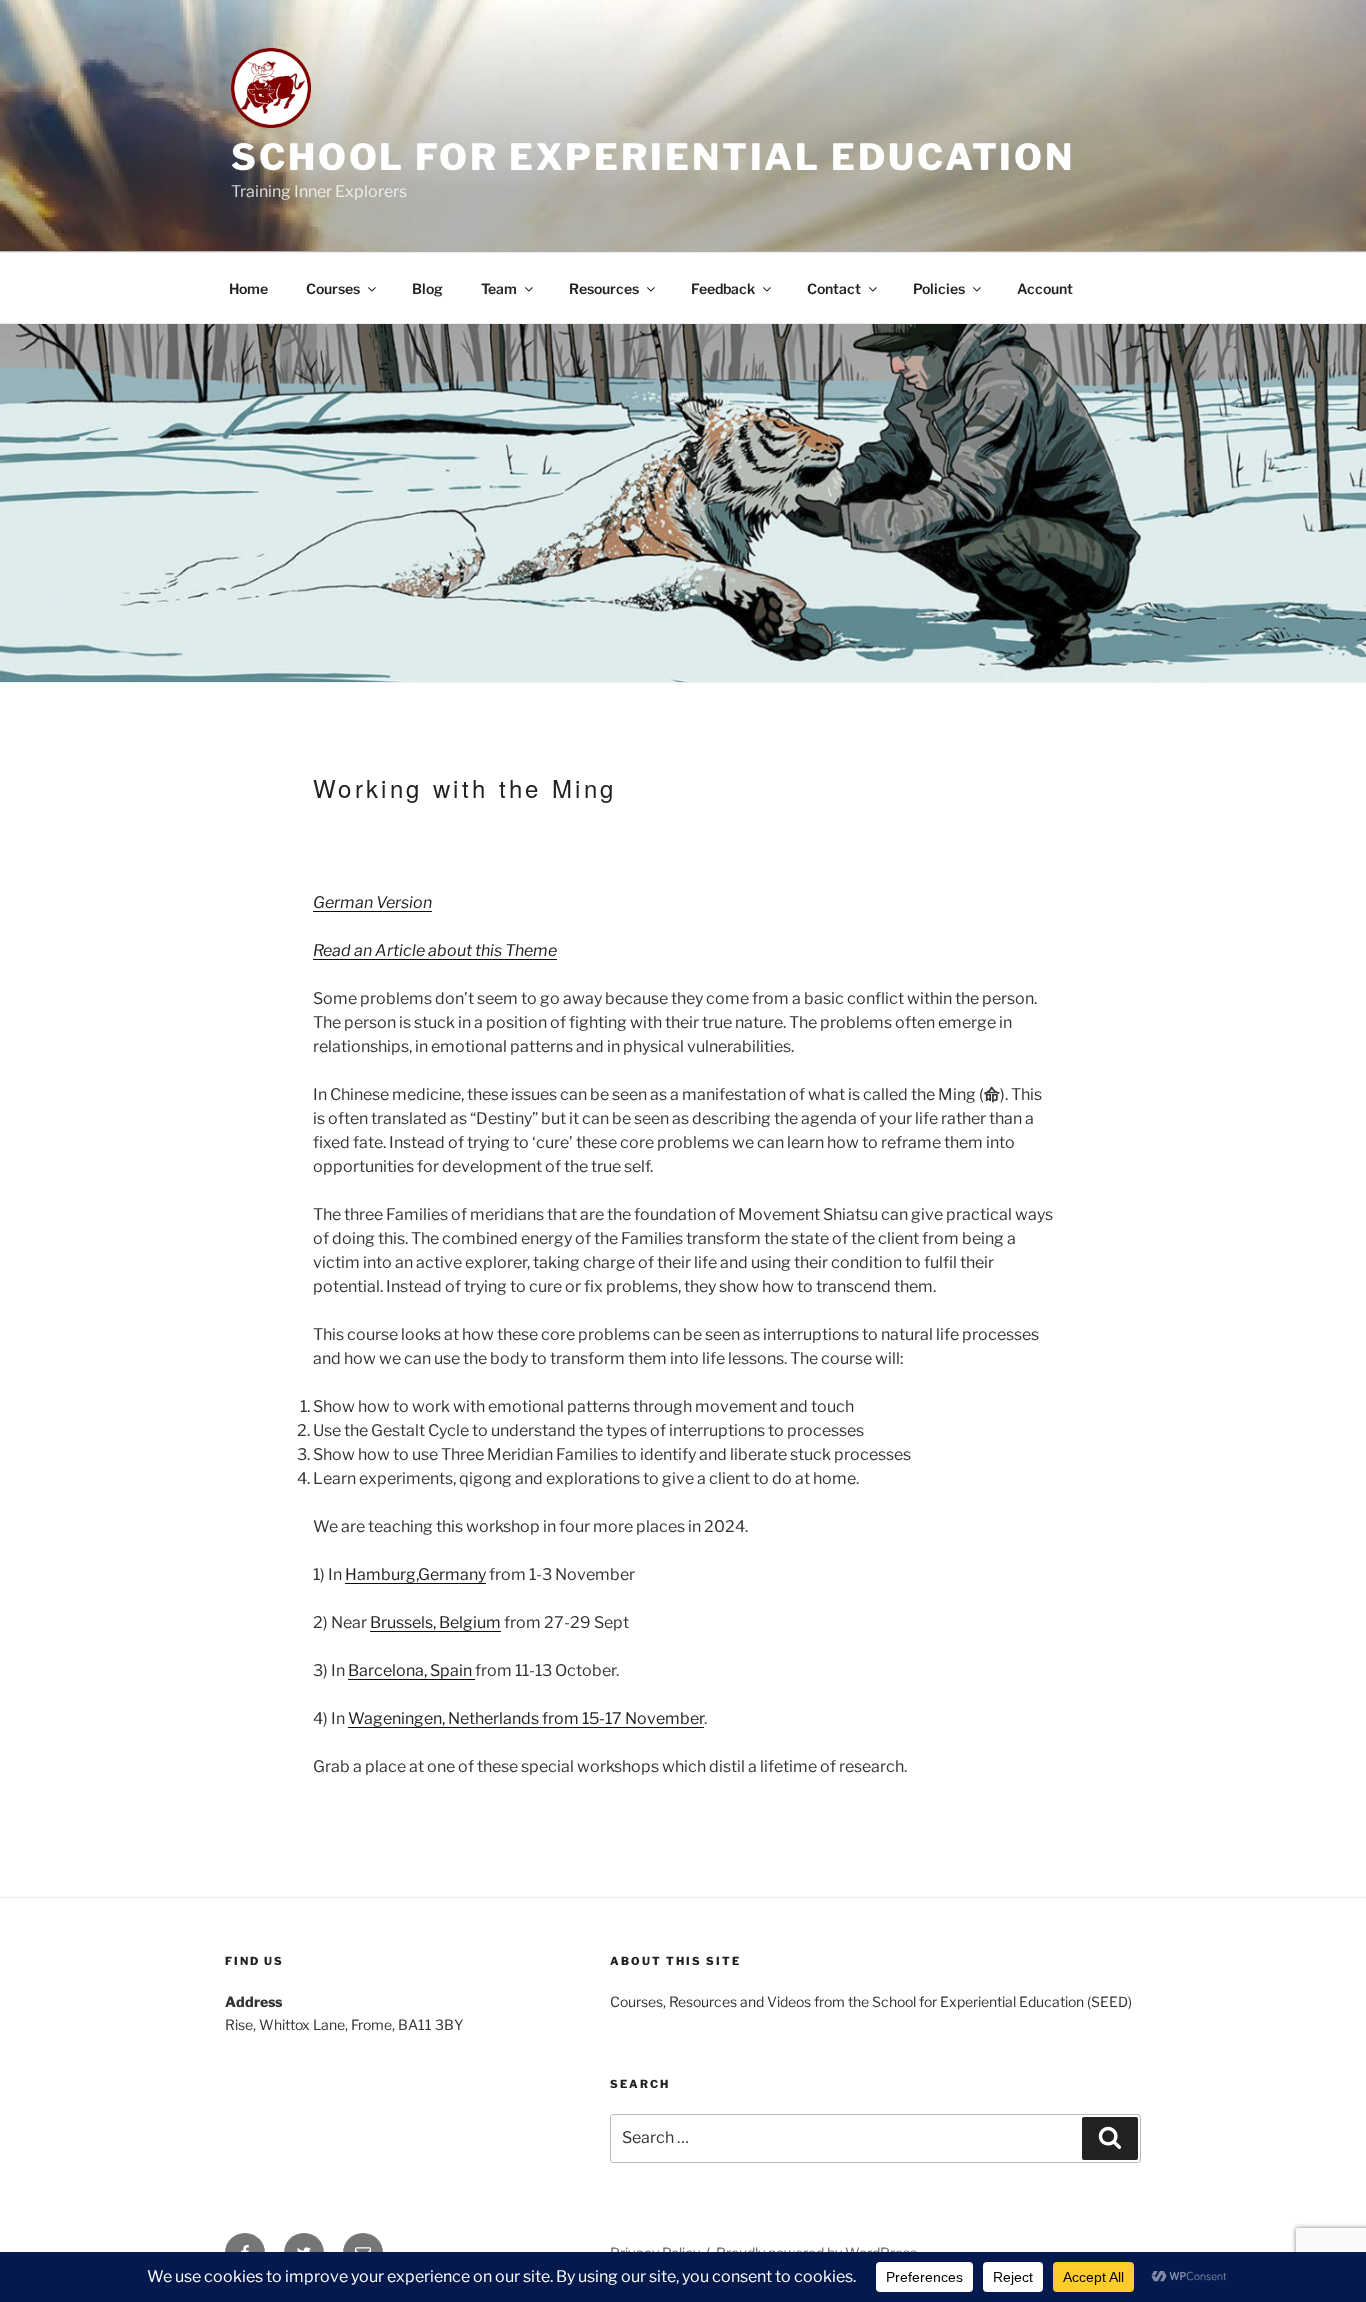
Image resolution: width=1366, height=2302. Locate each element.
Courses (333, 288)
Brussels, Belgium (435, 1622)
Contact (834, 288)
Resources (604, 288)
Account (1045, 288)
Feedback (723, 288)
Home (248, 288)
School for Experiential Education (653, 157)
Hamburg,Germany (415, 1574)
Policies (939, 288)
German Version (372, 902)
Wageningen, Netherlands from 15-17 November (526, 1718)
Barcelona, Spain (411, 1670)
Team (499, 288)
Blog (427, 288)
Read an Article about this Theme (435, 950)
